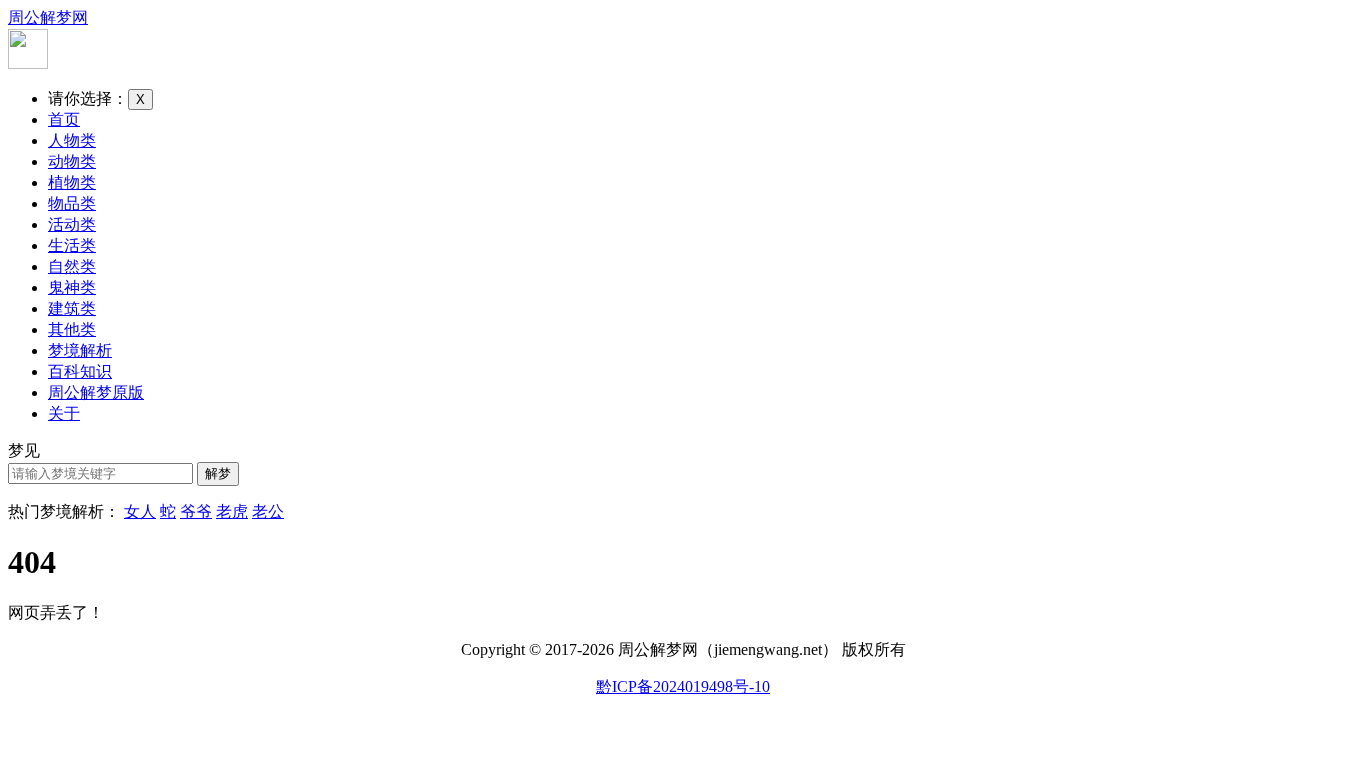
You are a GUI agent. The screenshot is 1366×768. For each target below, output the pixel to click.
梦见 (24, 450)
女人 (140, 511)
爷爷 (196, 511)
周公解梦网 (48, 17)
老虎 (232, 511)
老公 (268, 511)
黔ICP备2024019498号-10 (683, 686)
